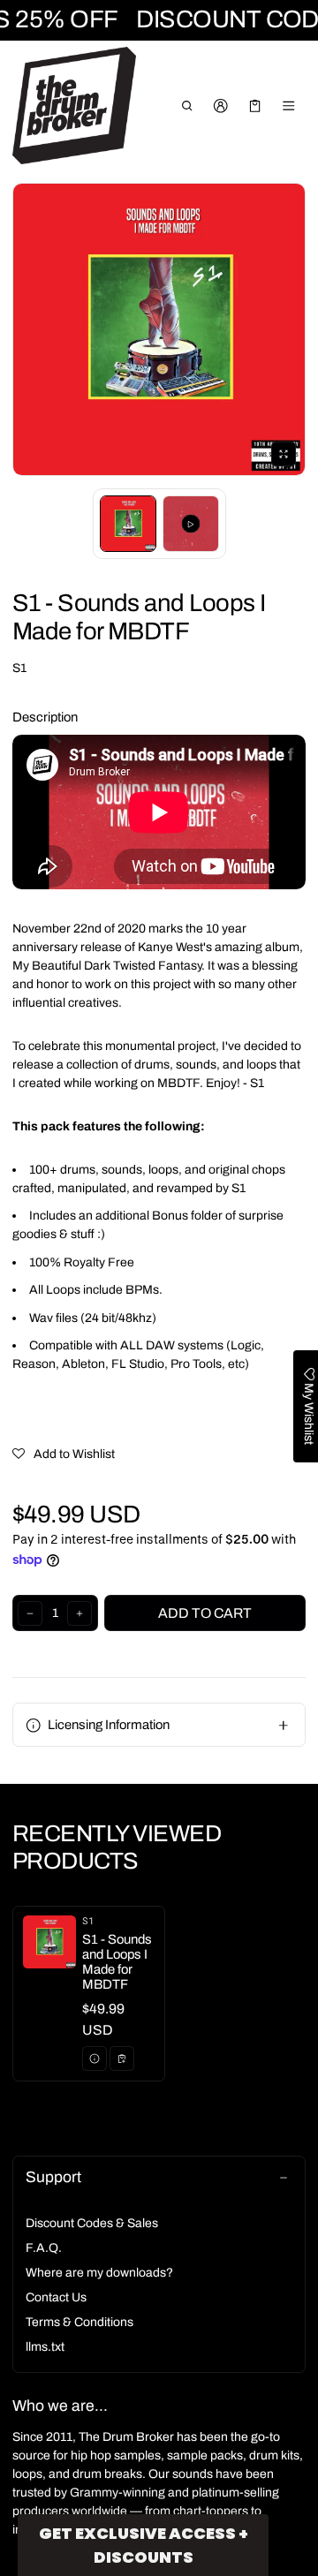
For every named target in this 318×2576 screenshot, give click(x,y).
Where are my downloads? (99, 2273)
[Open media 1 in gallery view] (128, 524)
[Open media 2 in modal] (159, 329)
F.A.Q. (44, 2248)
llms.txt (45, 2347)
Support (53, 2177)
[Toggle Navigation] (289, 106)
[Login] (221, 106)
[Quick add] (122, 2059)
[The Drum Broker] (74, 106)
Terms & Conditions (79, 2322)
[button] (187, 106)
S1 (19, 668)
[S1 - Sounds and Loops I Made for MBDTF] (89, 1994)
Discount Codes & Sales (92, 2223)
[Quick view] (95, 2059)
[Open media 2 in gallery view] (191, 524)
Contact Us (56, 2297)
